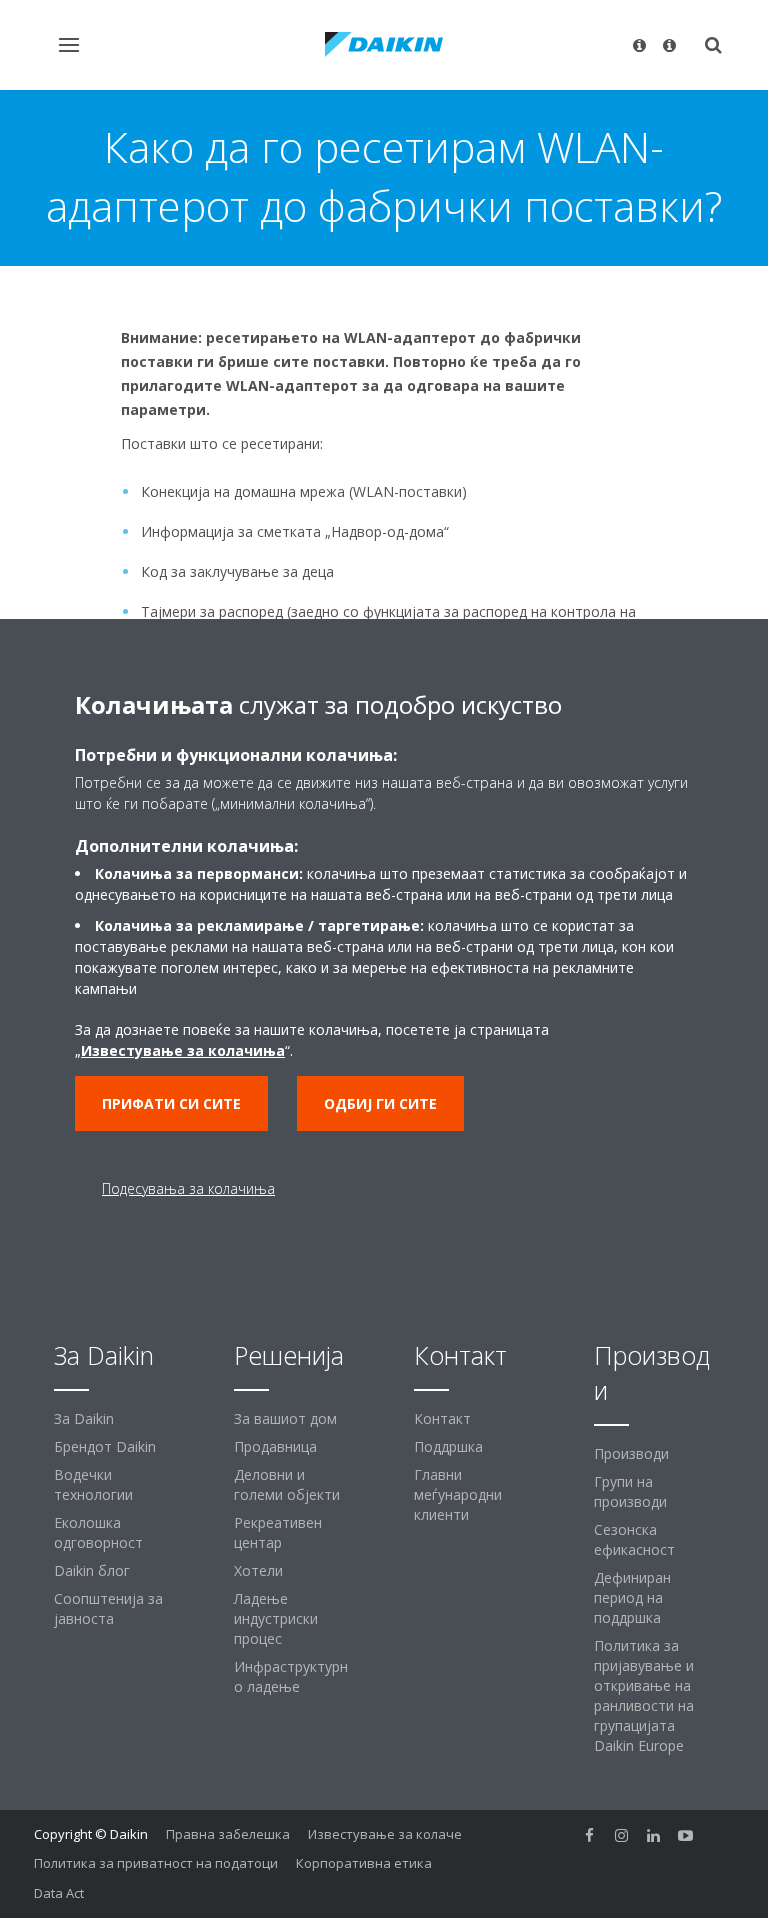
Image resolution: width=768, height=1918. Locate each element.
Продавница (275, 1446)
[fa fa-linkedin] (654, 1836)
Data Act (59, 1893)
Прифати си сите (171, 1103)
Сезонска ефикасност (634, 1539)
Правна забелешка (228, 1834)
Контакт (442, 1418)
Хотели (258, 1570)
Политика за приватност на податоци (156, 1863)
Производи (631, 1453)
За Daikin (84, 1418)
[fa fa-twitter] (718, 1836)
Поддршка (448, 1446)
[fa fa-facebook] (590, 1836)
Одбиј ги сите (380, 1103)
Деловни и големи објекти (287, 1484)
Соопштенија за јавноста (108, 1608)
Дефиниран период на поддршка (632, 1597)
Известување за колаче (385, 1834)
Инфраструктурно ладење (291, 1676)
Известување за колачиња (183, 1050)
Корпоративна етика (364, 1863)
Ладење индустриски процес (276, 1618)
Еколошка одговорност (98, 1532)
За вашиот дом (285, 1418)
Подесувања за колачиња (188, 1188)
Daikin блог (92, 1570)
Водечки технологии (93, 1484)
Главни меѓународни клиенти (458, 1494)
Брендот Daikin (105, 1446)
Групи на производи (630, 1491)
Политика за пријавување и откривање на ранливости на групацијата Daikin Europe (644, 1695)
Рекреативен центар (278, 1532)
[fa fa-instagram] (622, 1836)
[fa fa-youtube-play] (686, 1836)
